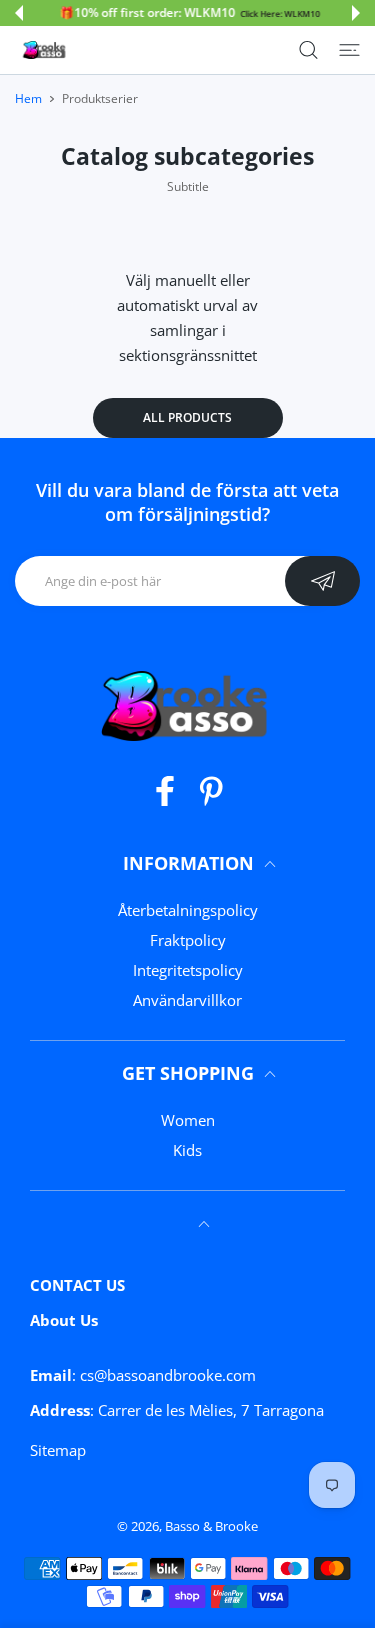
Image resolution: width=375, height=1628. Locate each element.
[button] (19, 13)
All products (187, 417)
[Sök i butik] (308, 50)
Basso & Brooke (211, 1526)
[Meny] (349, 50)
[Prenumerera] (322, 581)
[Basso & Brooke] (45, 50)
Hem (28, 98)
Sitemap (58, 1450)
